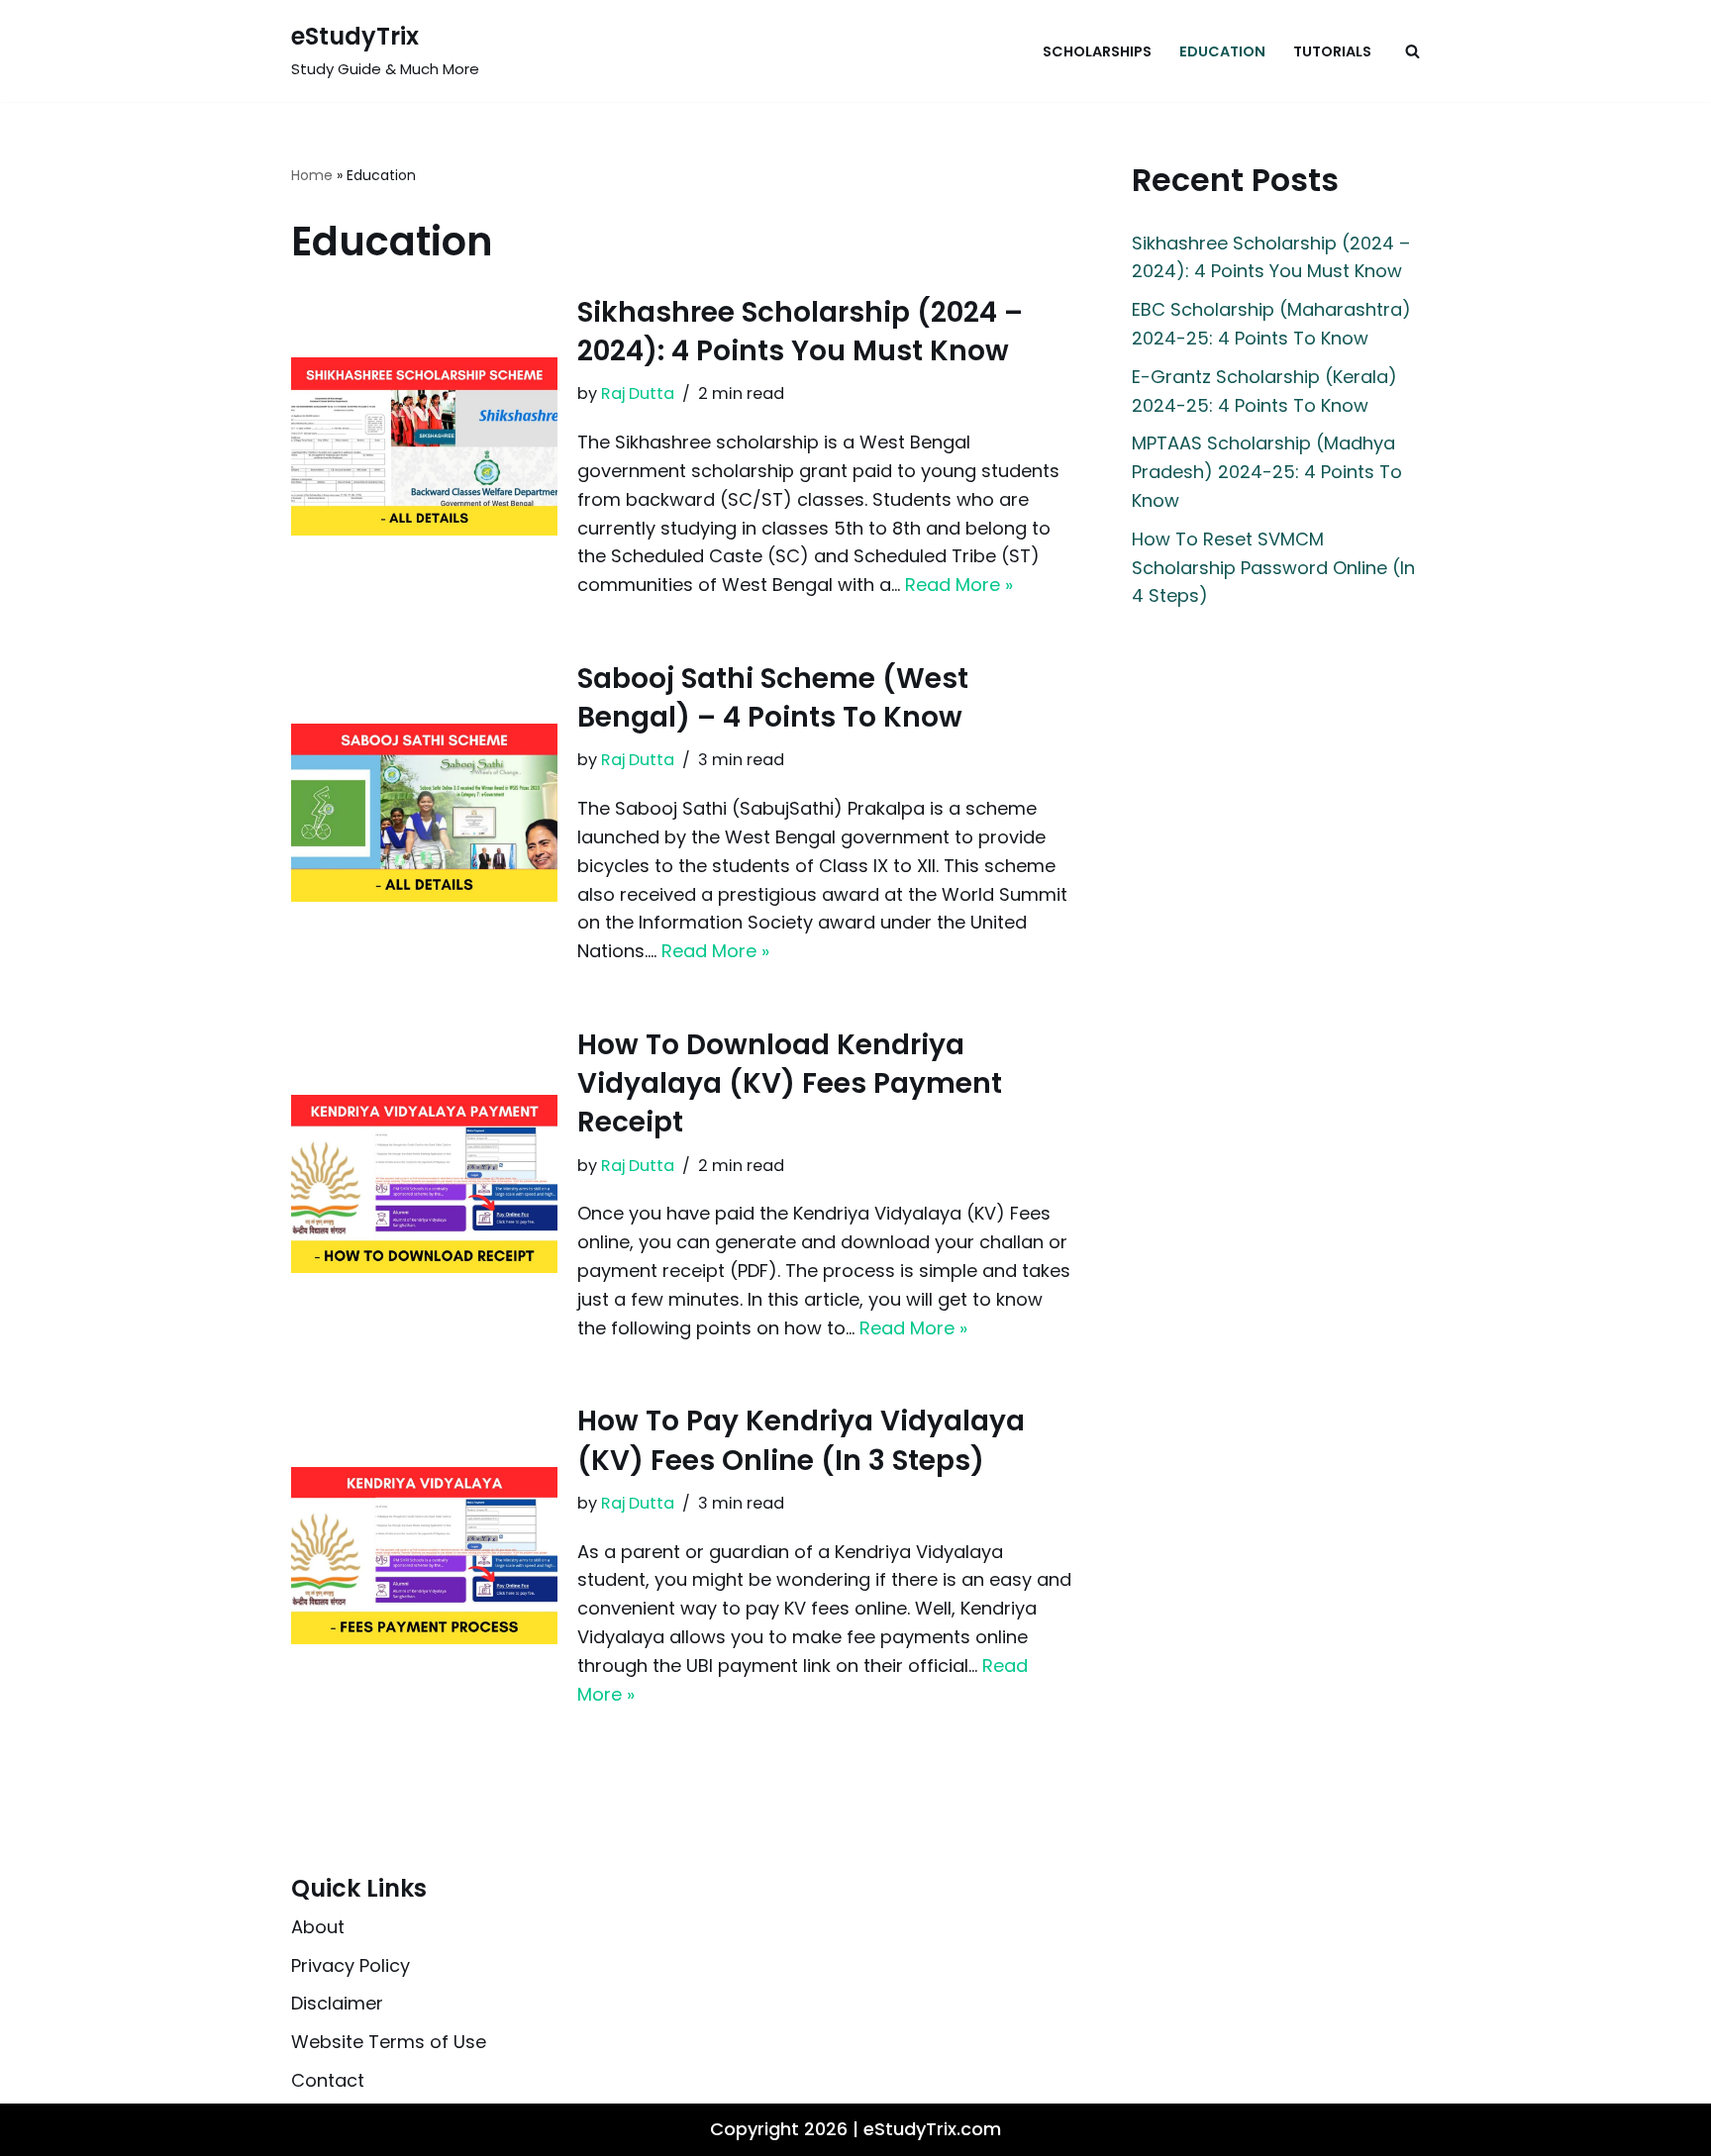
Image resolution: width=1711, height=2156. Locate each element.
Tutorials (1332, 51)
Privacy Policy (351, 1965)
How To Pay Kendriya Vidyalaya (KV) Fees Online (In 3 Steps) (801, 1440)
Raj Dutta (638, 393)
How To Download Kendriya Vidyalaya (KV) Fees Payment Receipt (790, 1083)
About (318, 1927)
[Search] (1412, 51)
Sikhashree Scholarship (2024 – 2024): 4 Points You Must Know (800, 332)
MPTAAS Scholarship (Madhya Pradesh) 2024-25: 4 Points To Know (1267, 472)
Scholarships (1097, 51)
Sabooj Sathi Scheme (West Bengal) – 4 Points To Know (773, 698)
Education (1222, 51)
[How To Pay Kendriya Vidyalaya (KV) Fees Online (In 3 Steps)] (424, 1556)
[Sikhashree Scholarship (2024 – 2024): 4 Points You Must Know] (424, 446)
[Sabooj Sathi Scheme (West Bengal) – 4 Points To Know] (424, 812)
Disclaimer (337, 2004)
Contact (328, 2080)
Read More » (959, 585)
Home (312, 175)
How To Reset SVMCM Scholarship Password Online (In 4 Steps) (1273, 568)
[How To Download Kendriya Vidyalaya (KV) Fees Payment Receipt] (424, 1183)
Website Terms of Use (389, 2043)
